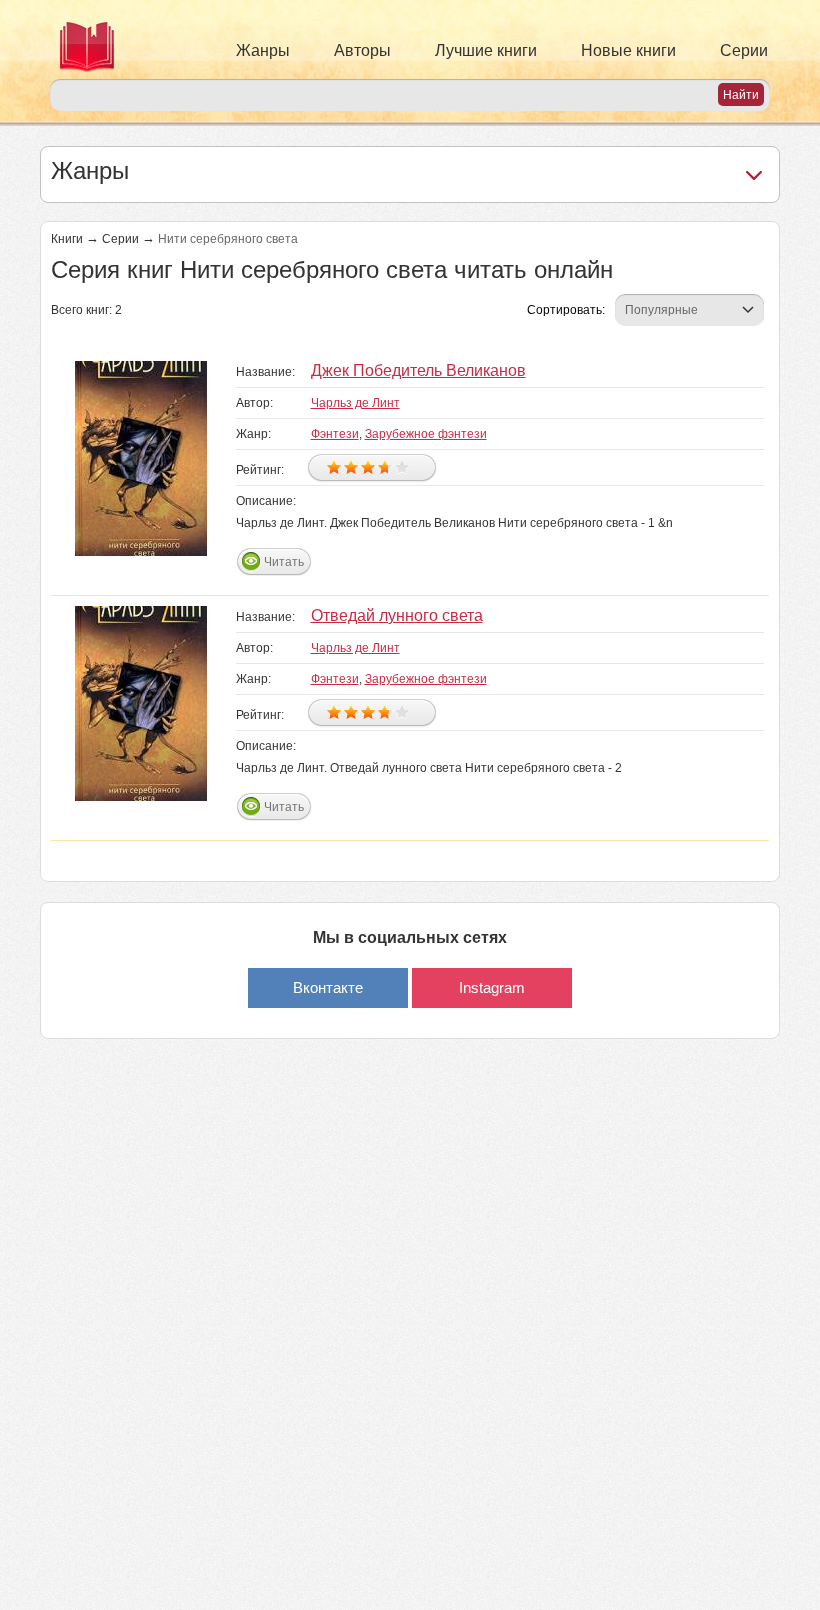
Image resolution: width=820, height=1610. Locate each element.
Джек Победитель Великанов (418, 370)
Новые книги (628, 50)
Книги (67, 239)
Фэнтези (335, 434)
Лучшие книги (486, 50)
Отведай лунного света (397, 615)
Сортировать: (566, 310)
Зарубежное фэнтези (426, 434)
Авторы (362, 50)
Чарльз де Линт (355, 403)
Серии (744, 50)
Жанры (263, 50)
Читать (284, 562)
